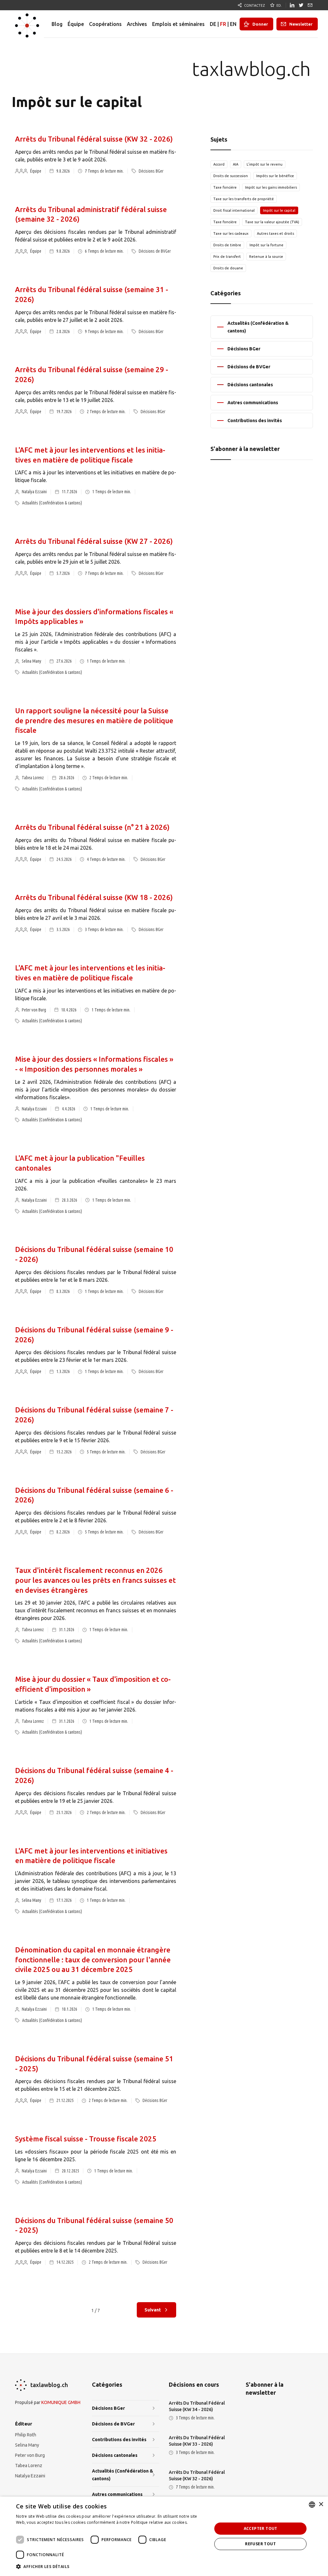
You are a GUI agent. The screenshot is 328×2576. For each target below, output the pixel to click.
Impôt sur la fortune (266, 245)
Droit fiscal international (234, 210)
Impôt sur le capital (279, 210)
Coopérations (105, 24)
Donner (260, 24)
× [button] (321, 2504)
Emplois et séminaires (178, 24)
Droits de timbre (227, 245)
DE (213, 24)
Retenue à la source (266, 257)
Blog (57, 24)
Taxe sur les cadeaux (231, 233)
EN (233, 24)
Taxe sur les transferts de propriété (244, 199)
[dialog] (164, 2536)
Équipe (76, 24)
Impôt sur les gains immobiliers (271, 187)
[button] (111, 2567)
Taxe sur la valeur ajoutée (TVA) (272, 222)
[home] (27, 24)
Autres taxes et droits (275, 233)
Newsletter (301, 24)
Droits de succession (231, 176)
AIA (236, 164)
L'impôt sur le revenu (265, 164)
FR (223, 24)
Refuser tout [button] (260, 2544)
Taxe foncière (225, 187)
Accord (219, 164)
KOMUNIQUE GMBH (61, 2402)
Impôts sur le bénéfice (275, 176)
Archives (137, 24)
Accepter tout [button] (261, 2528)
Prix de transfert (227, 257)
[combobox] (312, 2505)
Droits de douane (228, 268)
